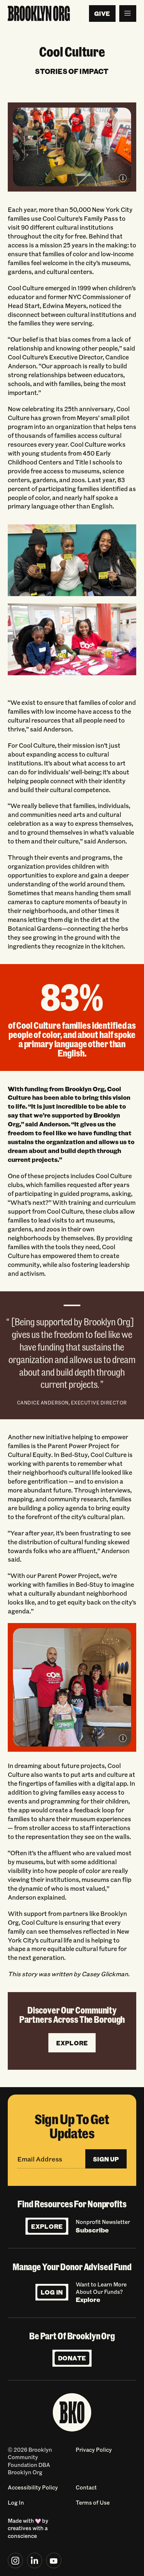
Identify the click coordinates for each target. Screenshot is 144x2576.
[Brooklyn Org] (39, 14)
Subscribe (92, 2230)
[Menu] (128, 14)
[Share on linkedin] (35, 2560)
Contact (86, 2487)
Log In (52, 2292)
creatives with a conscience (28, 2532)
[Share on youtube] (54, 2560)
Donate (72, 2358)
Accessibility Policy (33, 2487)
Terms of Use (93, 2502)
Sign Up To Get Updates (72, 2126)
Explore (47, 2226)
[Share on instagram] (16, 2560)
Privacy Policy (94, 2450)
